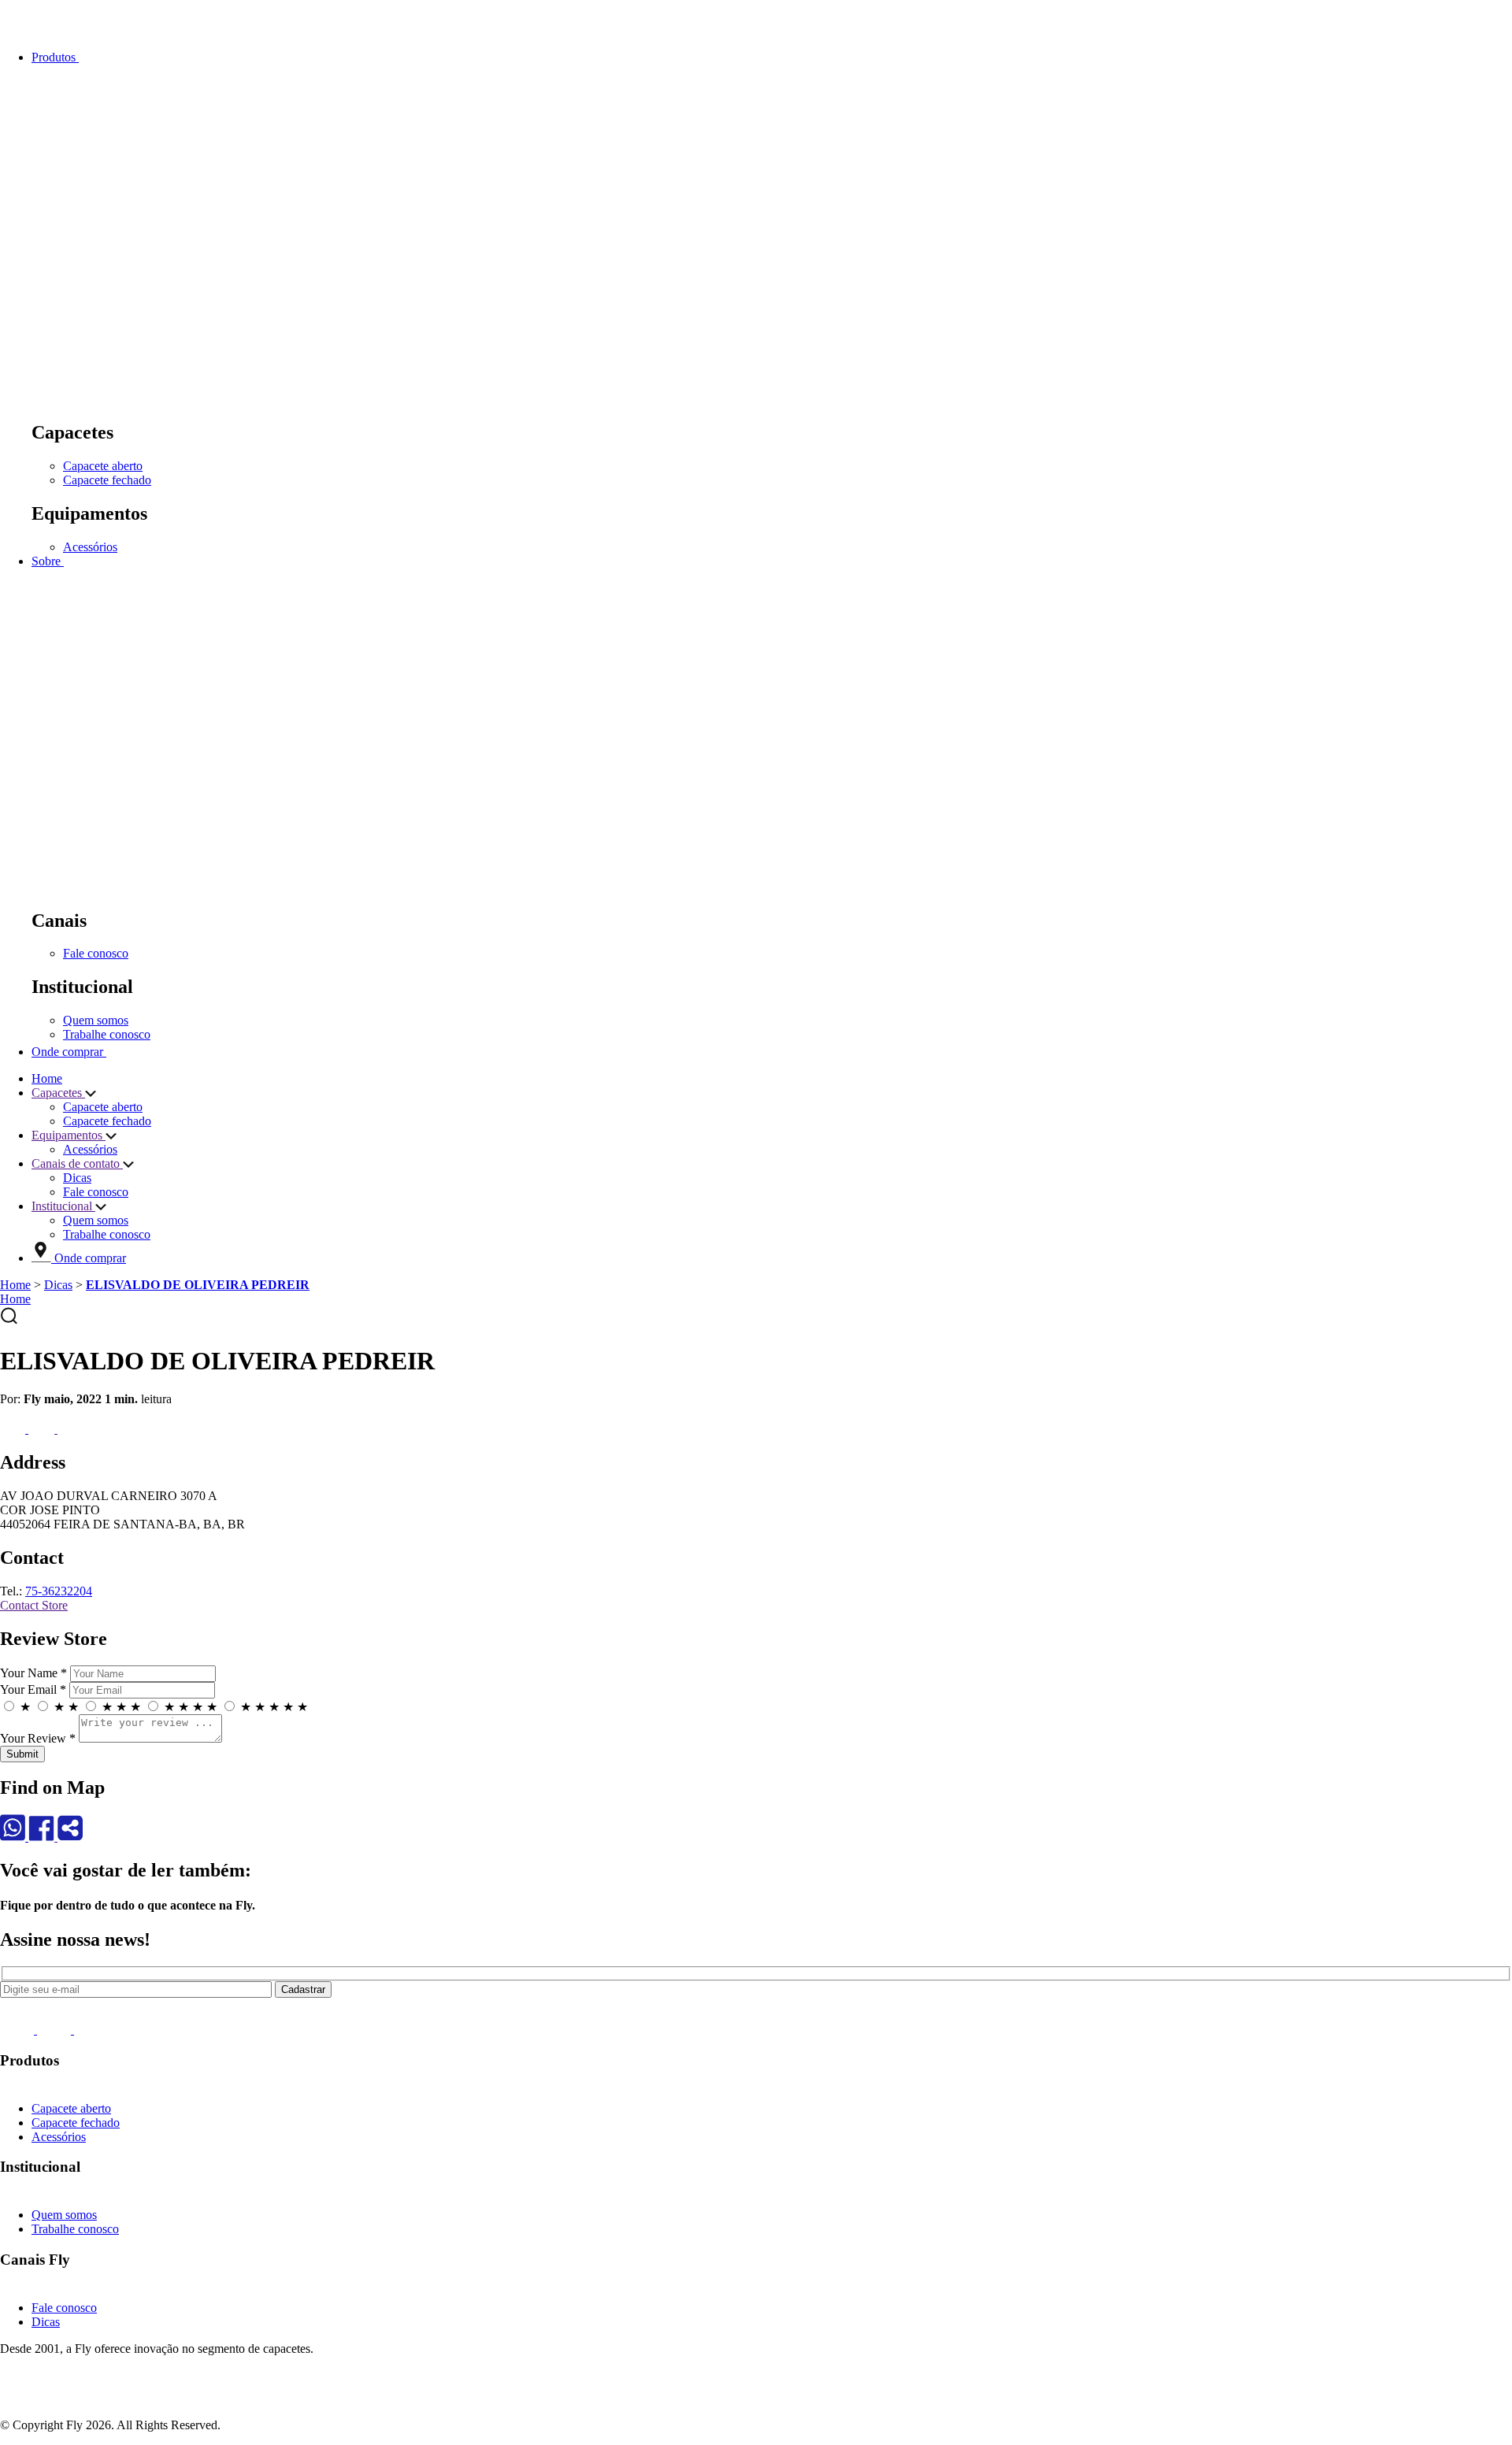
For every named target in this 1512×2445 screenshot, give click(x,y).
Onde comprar (69, 1052)
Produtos (55, 57)
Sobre (48, 561)
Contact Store (34, 1605)
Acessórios (90, 547)
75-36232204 (59, 1591)
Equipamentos (69, 1135)
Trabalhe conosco (107, 1034)
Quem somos (96, 1020)
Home (47, 1078)
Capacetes (58, 1093)
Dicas (77, 1178)
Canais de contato (77, 1163)
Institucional (63, 1206)
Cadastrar (303, 1989)
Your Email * (33, 1689)
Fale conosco (96, 953)
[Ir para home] (47, 30)
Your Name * (33, 1673)
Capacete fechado (107, 480)
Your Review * (38, 1738)
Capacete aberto (103, 466)
